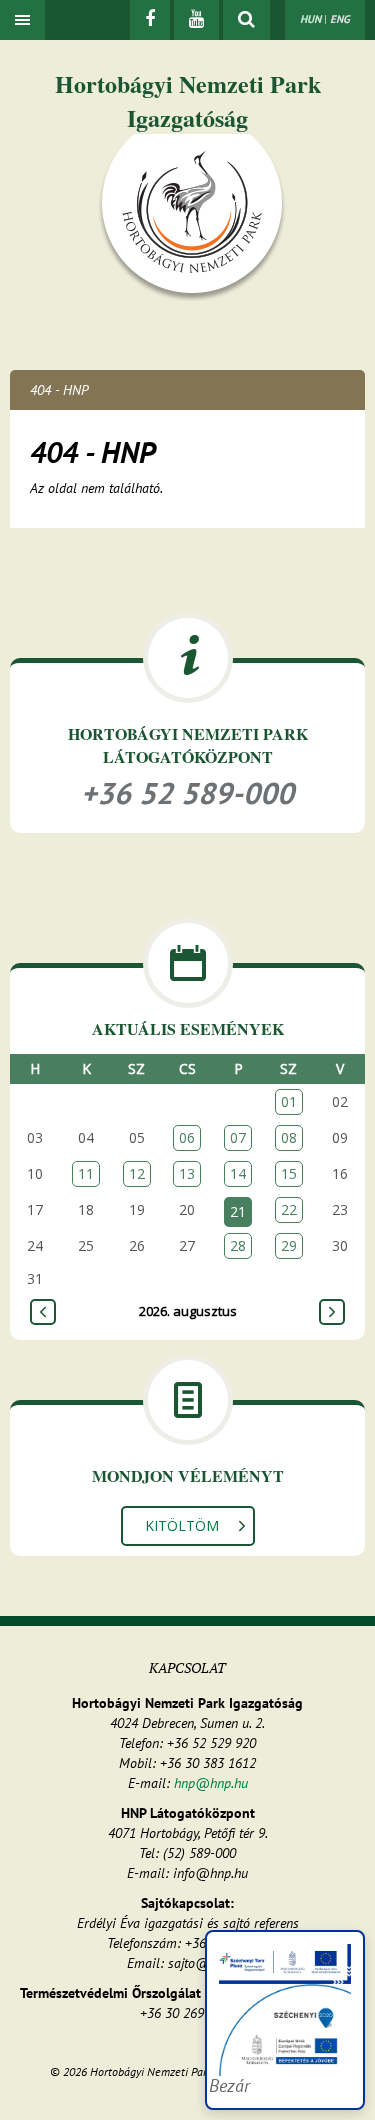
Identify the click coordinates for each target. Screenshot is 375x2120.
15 (289, 1173)
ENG (340, 19)
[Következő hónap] (332, 1312)
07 (238, 1137)
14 (238, 1173)
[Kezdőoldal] (192, 217)
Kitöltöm (182, 1525)
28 (238, 1245)
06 (187, 1137)
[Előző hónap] (43, 1312)
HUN (310, 19)
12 (137, 1173)
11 (86, 1173)
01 (289, 1101)
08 (289, 1137)
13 (187, 1173)
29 (289, 1245)
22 (289, 1209)
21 (238, 1211)
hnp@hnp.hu (211, 1783)
